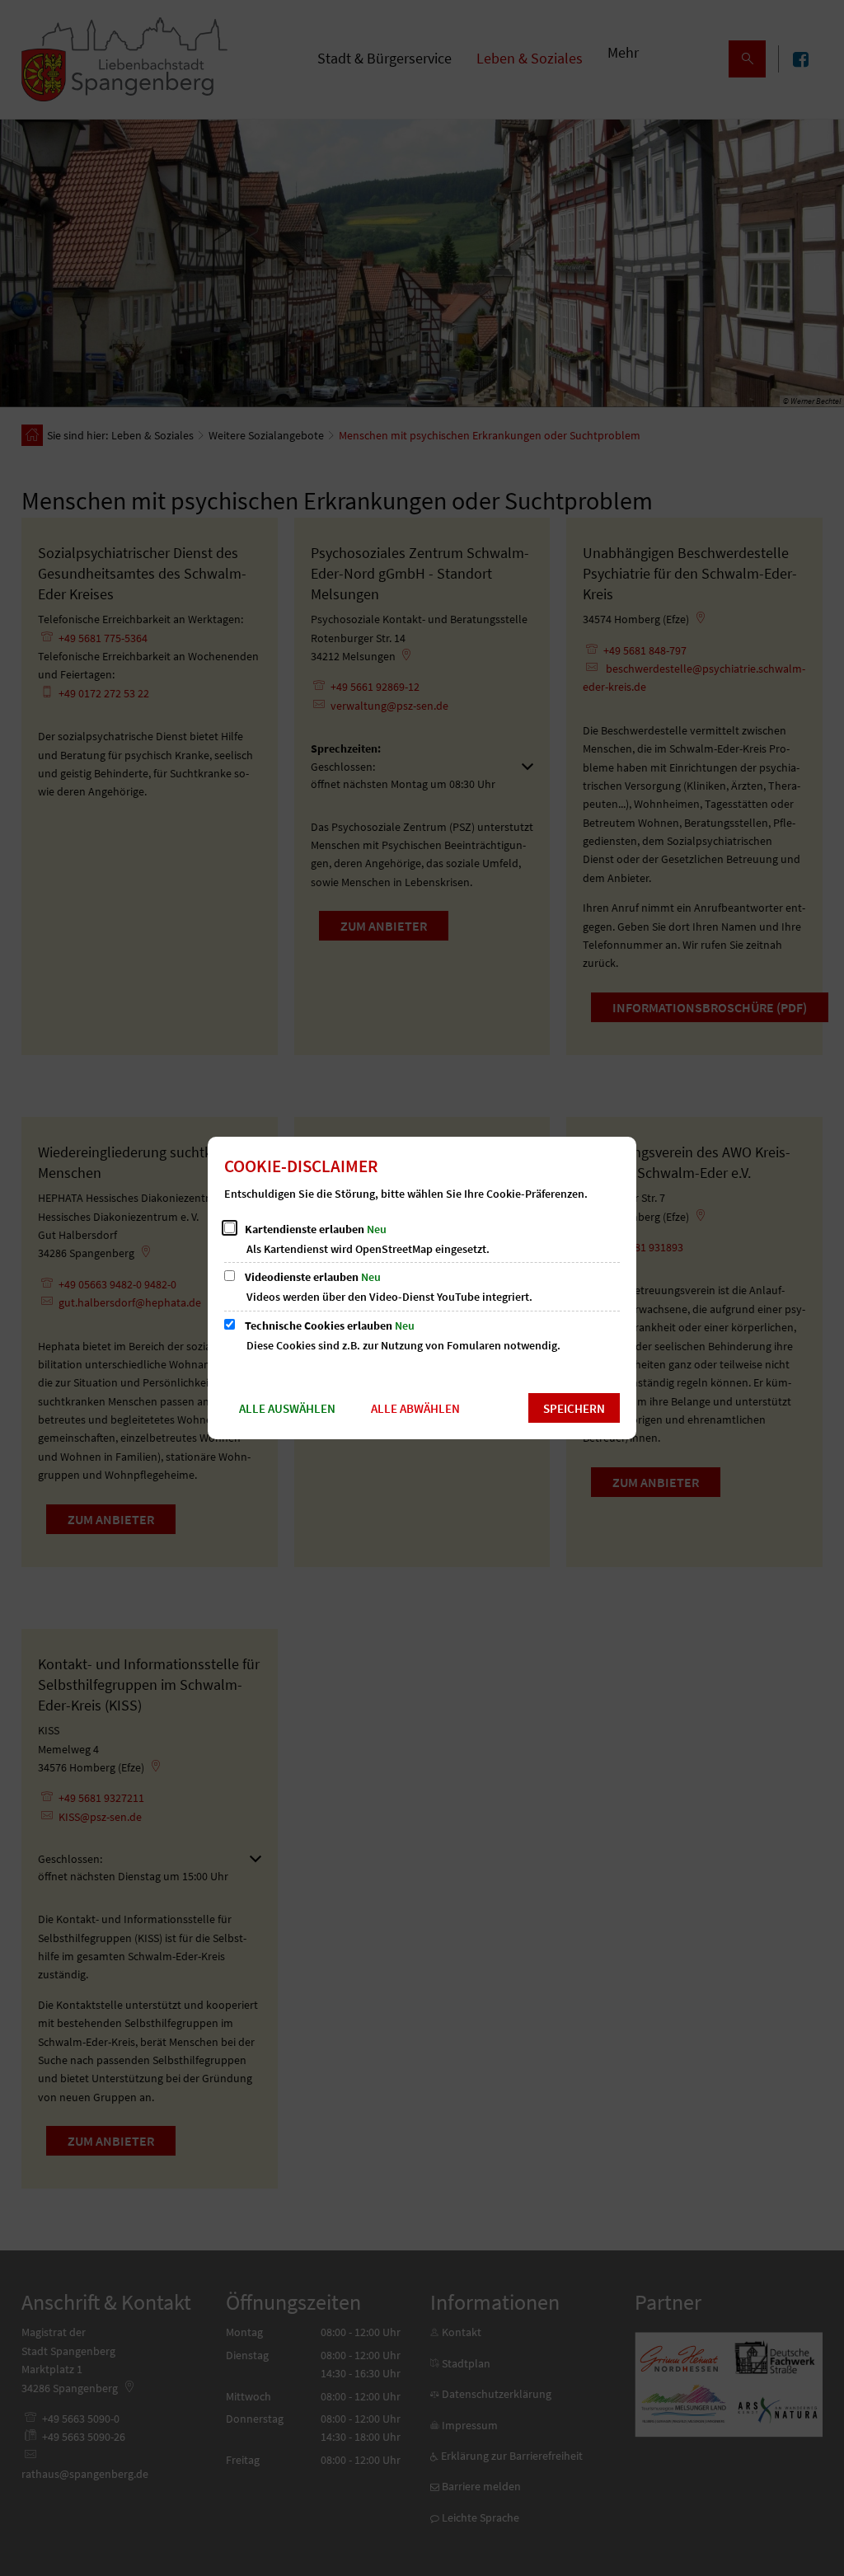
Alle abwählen (415, 1408)
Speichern (574, 1408)
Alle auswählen (287, 1408)
